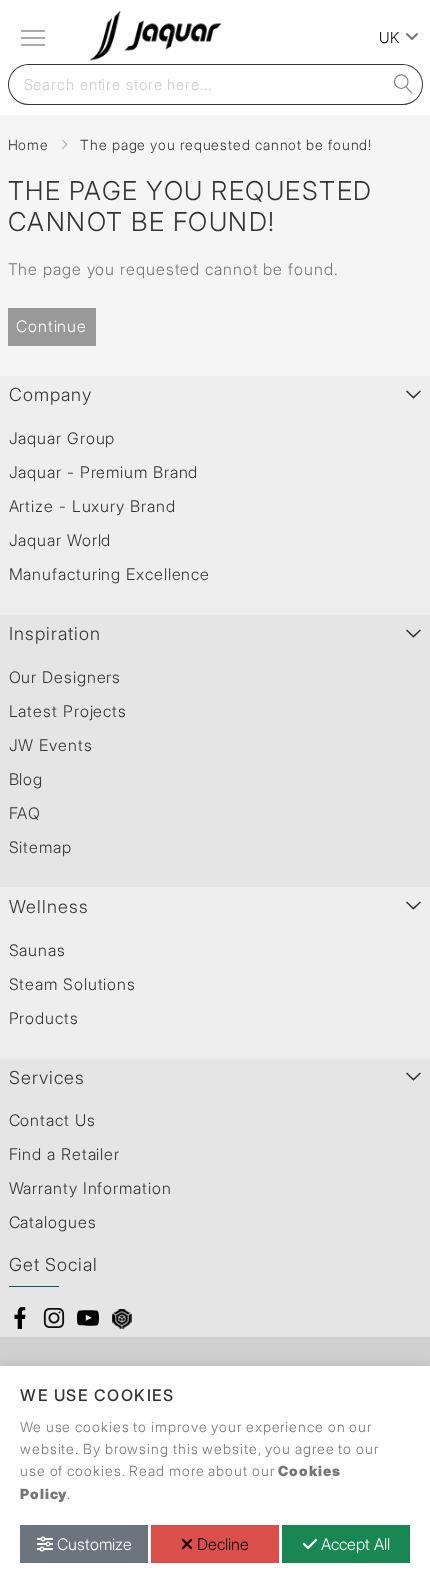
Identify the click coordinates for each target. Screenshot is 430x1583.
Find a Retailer (65, 1154)
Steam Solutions (73, 984)
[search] (403, 84)
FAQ (25, 813)
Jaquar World (60, 540)
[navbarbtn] (35, 38)
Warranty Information (90, 1188)
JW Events (51, 745)
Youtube (88, 1318)
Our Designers (65, 677)
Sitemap (40, 847)
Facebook (20, 1318)
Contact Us (52, 1120)
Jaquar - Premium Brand (104, 472)
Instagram (54, 1318)
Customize (92, 1544)
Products (44, 1018)
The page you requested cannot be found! (226, 144)
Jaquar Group (62, 438)
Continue (51, 326)
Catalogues (53, 1222)
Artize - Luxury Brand (92, 506)
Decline (221, 1544)
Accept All (353, 1544)
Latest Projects (68, 711)
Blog (26, 779)
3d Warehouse (122, 1318)
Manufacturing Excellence (110, 574)
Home (29, 144)
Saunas (37, 950)
